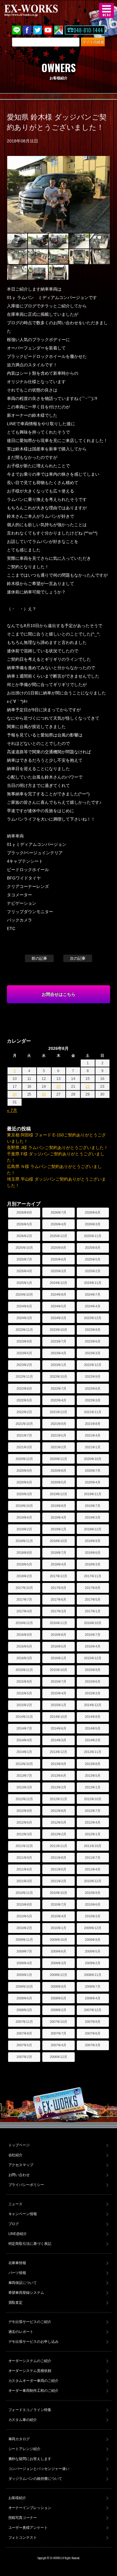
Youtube (48, 30)
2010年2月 (24, 1928)
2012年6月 (24, 1822)
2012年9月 (24, 1811)
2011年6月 (24, 1869)
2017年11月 (93, 1576)
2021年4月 (93, 1435)
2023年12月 (93, 1318)
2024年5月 (58, 1306)
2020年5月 (58, 1482)
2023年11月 (24, 1330)
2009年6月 (58, 1951)
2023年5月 (24, 1353)
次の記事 (78, 958)
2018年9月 (93, 1541)
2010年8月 (24, 1904)
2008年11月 (93, 1975)
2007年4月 (58, 2045)
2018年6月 (93, 1553)
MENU (106, 11)
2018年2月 (24, 1576)
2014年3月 (58, 1740)
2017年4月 (24, 1611)
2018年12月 (93, 1529)
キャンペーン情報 (23, 2214)
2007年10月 (58, 2022)
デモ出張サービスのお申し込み (34, 2342)
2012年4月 (93, 1822)
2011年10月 (93, 1846)
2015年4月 (58, 1693)
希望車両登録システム (26, 2293)
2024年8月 (58, 1294)
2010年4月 (58, 1916)
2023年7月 (58, 1341)
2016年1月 (58, 1658)
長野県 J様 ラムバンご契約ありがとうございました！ (57, 1148)
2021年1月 (93, 1447)
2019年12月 (58, 1494)
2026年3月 (93, 1224)
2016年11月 (58, 1623)
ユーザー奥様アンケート (28, 2528)
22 (88, 1087)
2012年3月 (24, 1834)
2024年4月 (93, 1306)
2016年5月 (58, 1646)
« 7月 (12, 1110)
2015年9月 (93, 1670)
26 (44, 1094)
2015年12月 (93, 1658)
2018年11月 (24, 1541)
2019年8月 (58, 1506)
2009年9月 (93, 1940)
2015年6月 (93, 1681)
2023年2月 (24, 1365)
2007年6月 (93, 2033)
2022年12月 (93, 1365)
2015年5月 (24, 1693)
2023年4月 (58, 1353)
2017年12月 (58, 1576)
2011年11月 (58, 1846)
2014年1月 (24, 1752)
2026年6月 (93, 1212)
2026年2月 (24, 1236)
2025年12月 (58, 1236)
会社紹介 (16, 2155)
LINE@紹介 (18, 2234)
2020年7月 (93, 1471)
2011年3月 (24, 1881)
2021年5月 (58, 1435)
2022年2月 (24, 1412)
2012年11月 (58, 1799)
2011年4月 (93, 1869)
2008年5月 (58, 1998)
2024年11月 (93, 1283)
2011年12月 (24, 1846)
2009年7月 (24, 1951)
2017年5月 (93, 1599)
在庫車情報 (17, 2263)
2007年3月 (93, 2045)
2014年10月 (58, 1717)
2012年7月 (93, 1811)
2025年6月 (58, 1259)
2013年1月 (93, 1787)
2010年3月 (93, 1916)
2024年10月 (24, 1294)
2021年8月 (93, 1424)
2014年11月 (24, 1717)
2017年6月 (58, 1599)
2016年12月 (24, 1623)
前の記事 (39, 958)
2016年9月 (24, 1635)
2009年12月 (93, 1928)
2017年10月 (24, 1588)
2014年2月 (93, 1740)
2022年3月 (93, 1400)
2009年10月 (58, 1940)
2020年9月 (24, 1471)
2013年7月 (24, 1776)
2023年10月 (58, 1330)
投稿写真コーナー (23, 2518)
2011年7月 (93, 1858)
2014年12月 (93, 1705)
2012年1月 (93, 1834)
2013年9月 (58, 1764)
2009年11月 (24, 1940)
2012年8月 (58, 1811)
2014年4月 (24, 1740)
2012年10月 (93, 1799)
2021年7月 (24, 1435)
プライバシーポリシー (26, 2185)
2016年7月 (93, 1635)
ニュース (16, 2204)
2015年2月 (24, 1705)
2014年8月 (93, 1717)
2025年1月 (24, 1283)
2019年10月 (24, 1506)
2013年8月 (93, 1764)
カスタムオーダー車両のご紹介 (34, 2381)
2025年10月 (24, 1248)
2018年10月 (58, 1541)
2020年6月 (24, 1482)
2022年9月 (93, 1376)
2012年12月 (24, 1799)
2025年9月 (58, 1248)
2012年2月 (58, 1834)
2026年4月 (58, 1224)
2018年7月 (58, 1553)
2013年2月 (58, 1787)
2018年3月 (93, 1564)
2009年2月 (93, 1963)
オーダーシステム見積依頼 (30, 2371)
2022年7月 (58, 1389)
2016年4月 (93, 1646)
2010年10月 (58, 1893)
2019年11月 (93, 1494)
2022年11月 (24, 1376)
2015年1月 (58, 1705)
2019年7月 (93, 1506)
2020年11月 (58, 1459)
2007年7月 (58, 2033)
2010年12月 (93, 1881)
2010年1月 (58, 1928)
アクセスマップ (21, 2165)
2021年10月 (24, 1424)
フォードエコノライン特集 (30, 2410)
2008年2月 (58, 2010)
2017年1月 (93, 1611)
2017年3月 (58, 1611)
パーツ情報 (17, 2273)
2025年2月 (93, 1271)
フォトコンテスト (23, 2538)
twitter (37, 30)
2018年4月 (58, 1564)
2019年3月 (93, 1517)
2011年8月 (58, 1858)
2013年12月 (58, 1752)
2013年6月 (58, 1776)
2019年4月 (58, 1517)
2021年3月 (24, 1447)
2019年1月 (58, 1529)
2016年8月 (58, 1635)
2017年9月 (58, 1588)
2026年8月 (24, 1212)
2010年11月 (24, 1893)
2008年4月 (93, 1998)
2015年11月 (24, 1670)
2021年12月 (58, 1412)
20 (58, 1087)
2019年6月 (24, 1517)
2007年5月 (24, 2045)
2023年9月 (93, 1330)
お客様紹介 (17, 2498)
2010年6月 (93, 1904)
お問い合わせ (19, 2175)
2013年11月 (93, 1752)
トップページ (19, 2145)
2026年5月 (24, 1224)
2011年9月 (24, 1858)
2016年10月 (93, 1623)
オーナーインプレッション (30, 2508)
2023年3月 (93, 1353)
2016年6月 (24, 1646)
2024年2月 (58, 1318)
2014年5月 (93, 1728)
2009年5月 (93, 1951)
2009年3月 (58, 1963)
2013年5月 (93, 1776)
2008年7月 (93, 1986)
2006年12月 (58, 2057)
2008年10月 (24, 1986)
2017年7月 (24, 1599)
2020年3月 (24, 1494)
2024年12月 (58, 1283)
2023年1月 (58, 1365)
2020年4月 (93, 1482)
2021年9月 (58, 1424)
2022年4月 (58, 1400)
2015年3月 (93, 1693)
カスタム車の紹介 (23, 2420)
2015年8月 (24, 1681)
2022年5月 (24, 1400)
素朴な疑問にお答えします (30, 2459)
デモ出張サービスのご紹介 (30, 2322)
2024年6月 (24, 1306)
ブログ (14, 2224)
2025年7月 (24, 1259)
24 (15, 1094)
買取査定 (16, 2303)
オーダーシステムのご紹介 (30, 2361)
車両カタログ (19, 2439)
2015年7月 (58, 1681)
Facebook (27, 30)
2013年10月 (24, 1764)
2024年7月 (93, 1294)
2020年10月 (93, 1459)
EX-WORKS (40, 11)
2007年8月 (24, 2033)
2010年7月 (58, 1904)
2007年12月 (93, 2010)
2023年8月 (24, 1341)
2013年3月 (24, 1787)
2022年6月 (93, 1389)
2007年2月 (24, 2057)
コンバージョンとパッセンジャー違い (39, 2469)
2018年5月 (24, 1564)
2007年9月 (93, 2022)
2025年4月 (24, 1271)
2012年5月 (58, 1822)
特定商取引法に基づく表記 (30, 2244)
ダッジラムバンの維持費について (35, 2479)
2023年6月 (93, 1341)
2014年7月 (24, 1728)
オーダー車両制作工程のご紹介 (34, 2391)
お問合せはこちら (58, 994)
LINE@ (16, 30)
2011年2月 (58, 1881)
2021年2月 (58, 1447)
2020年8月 (58, 1471)
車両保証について (23, 2283)
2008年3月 (24, 2010)
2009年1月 (24, 1975)
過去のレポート (21, 2332)
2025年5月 (93, 1259)
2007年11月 (24, 2022)
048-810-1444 (88, 30)
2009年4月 (24, 1963)
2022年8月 (24, 1389)
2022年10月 (58, 1376)
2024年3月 (24, 1318)
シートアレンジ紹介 (25, 2449)
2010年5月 (24, 1916)
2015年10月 (58, 1670)
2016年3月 (24, 1658)
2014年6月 (58, 1728)
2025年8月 (93, 1248)
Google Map (58, 30)
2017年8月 (93, 1588)
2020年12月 (24, 1459)
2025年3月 (58, 1271)
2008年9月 (58, 1986)
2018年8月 (24, 1553)
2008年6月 (24, 1998)
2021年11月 (93, 1412)
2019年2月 (24, 1529)
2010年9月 (93, 1893)
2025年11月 (93, 1236)
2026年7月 (58, 1212)
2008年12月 (58, 1975)
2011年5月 (58, 1869)
